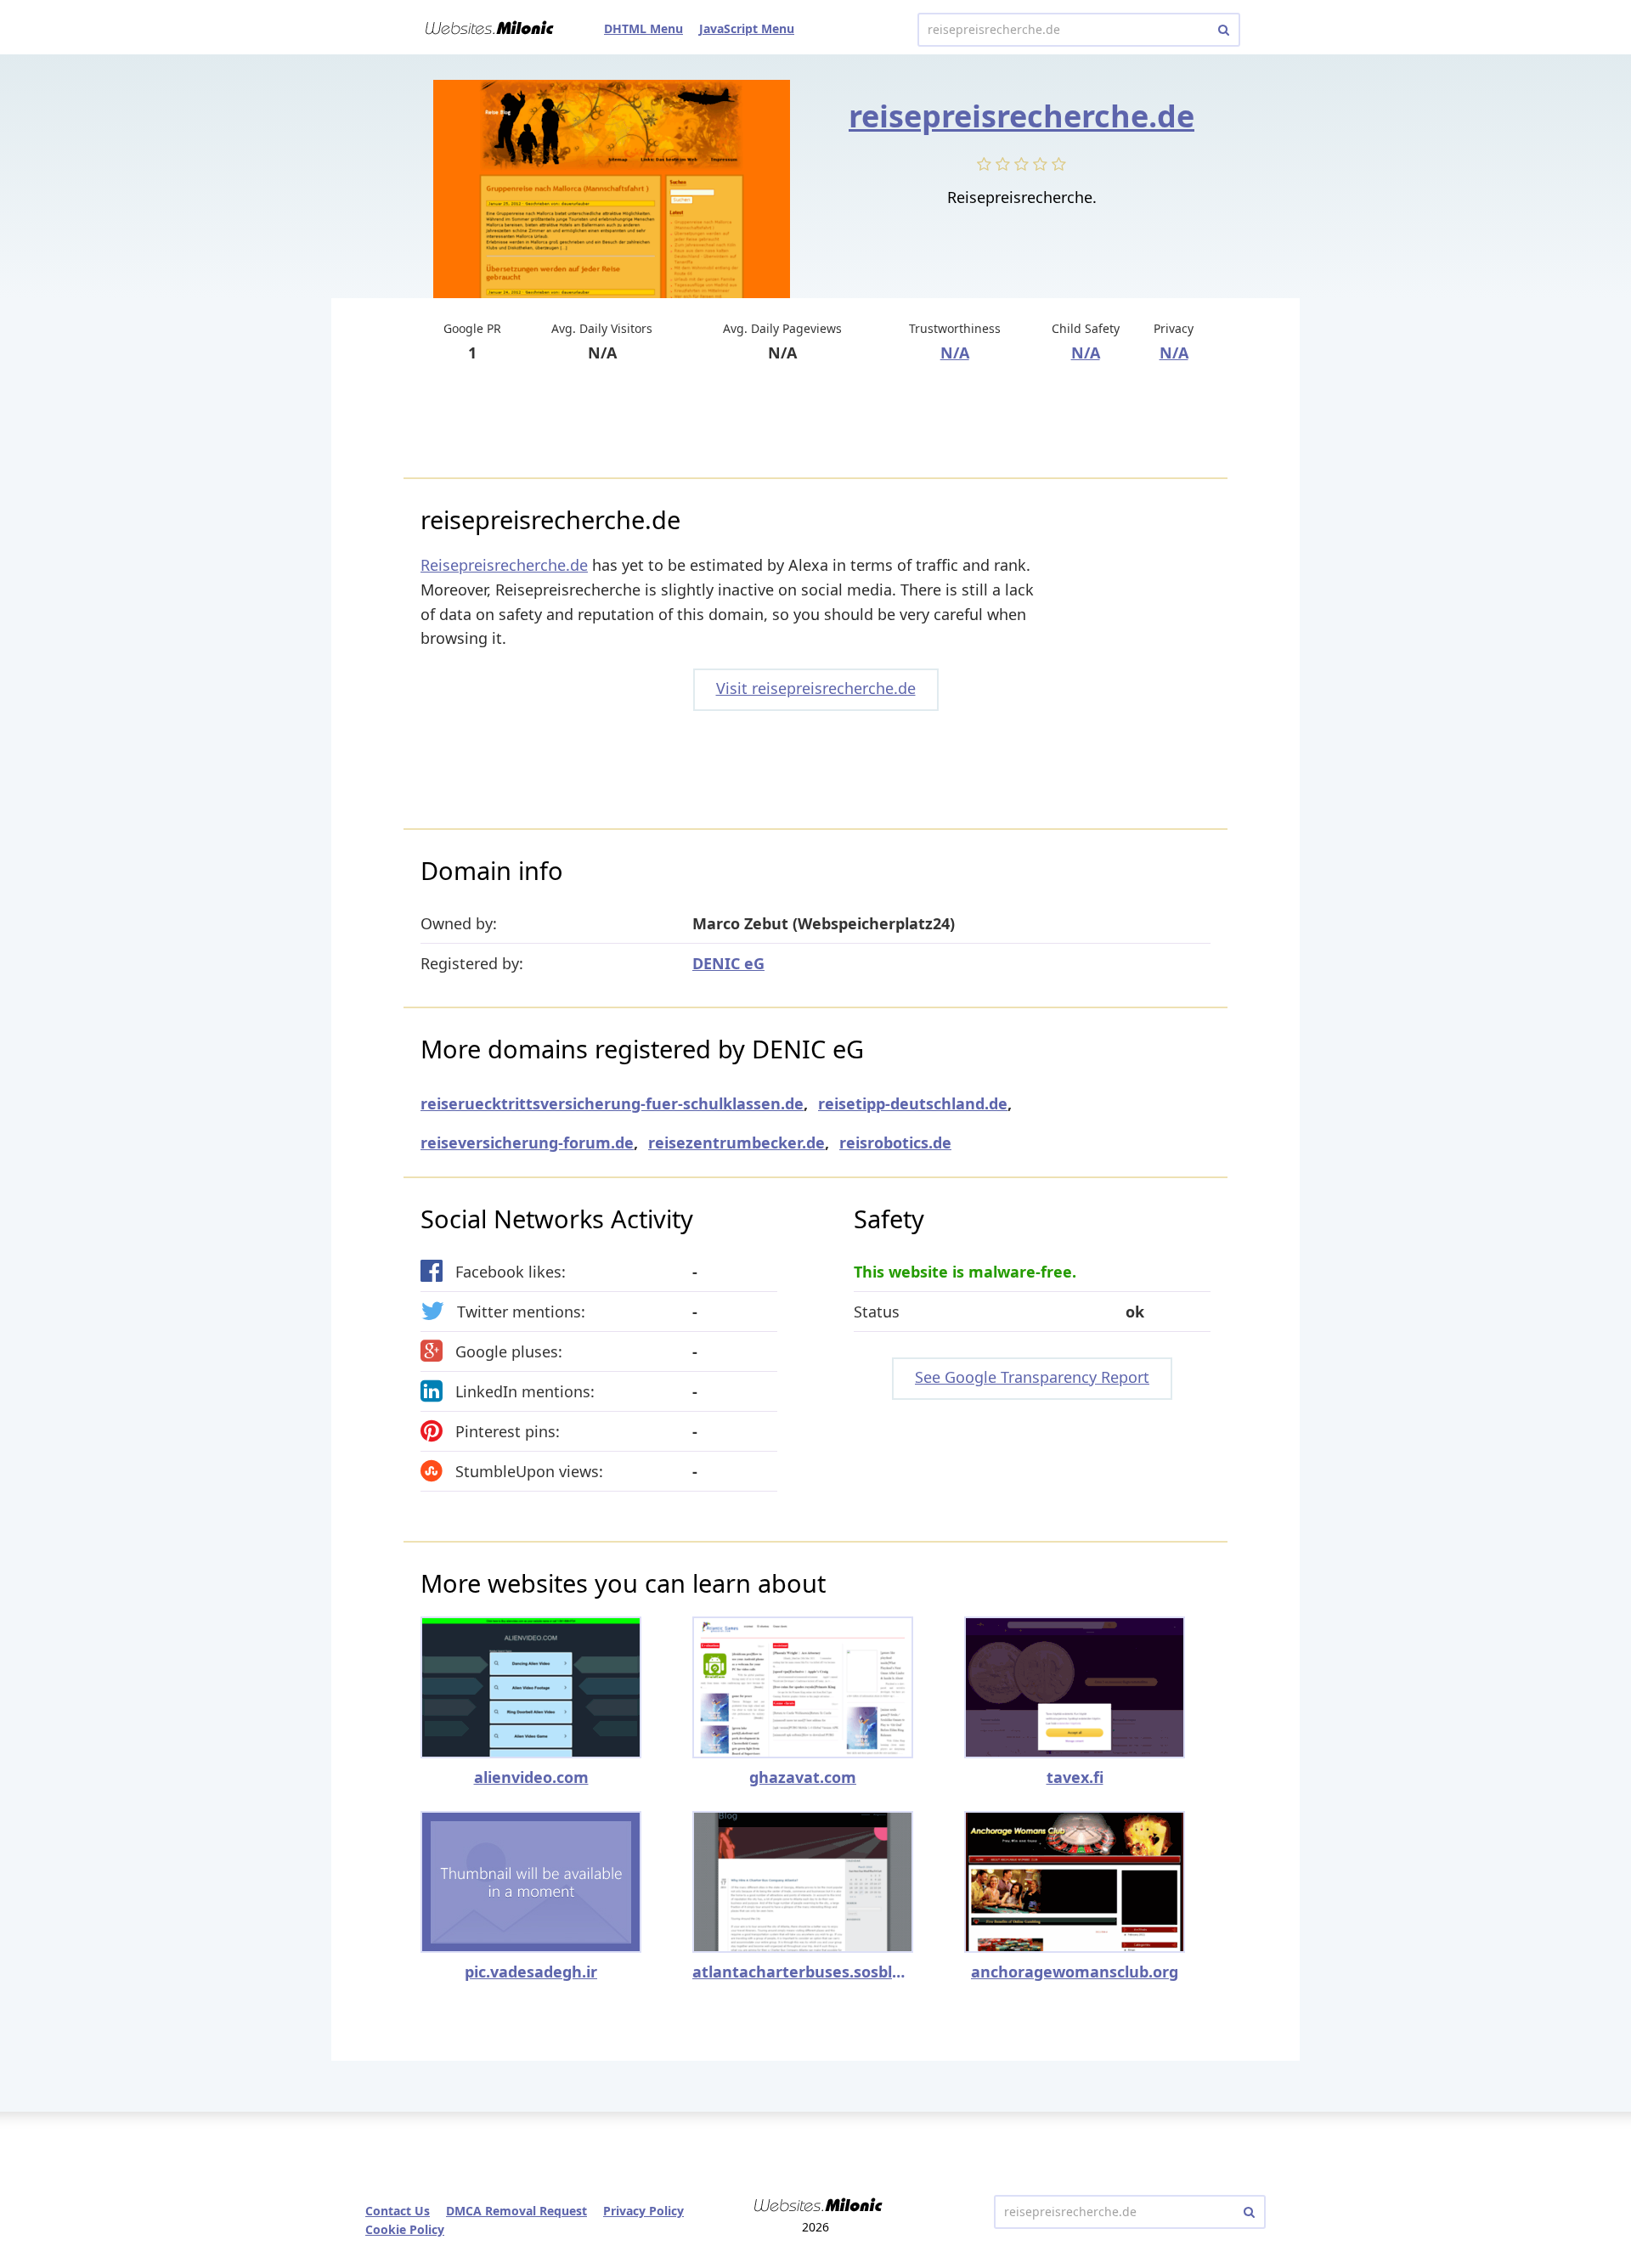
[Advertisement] (815, 422)
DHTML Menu (643, 28)
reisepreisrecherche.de (1021, 116)
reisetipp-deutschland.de (913, 1103)
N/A (955, 353)
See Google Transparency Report (1032, 1377)
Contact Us (398, 2211)
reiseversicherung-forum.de (527, 1142)
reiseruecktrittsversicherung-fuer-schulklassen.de (612, 1103)
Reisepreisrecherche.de (504, 565)
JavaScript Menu (747, 28)
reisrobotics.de (895, 1142)
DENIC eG (728, 963)
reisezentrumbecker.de (736, 1142)
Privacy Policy (643, 2211)
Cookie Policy (405, 2229)
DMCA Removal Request (516, 2211)
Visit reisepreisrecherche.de (816, 688)
